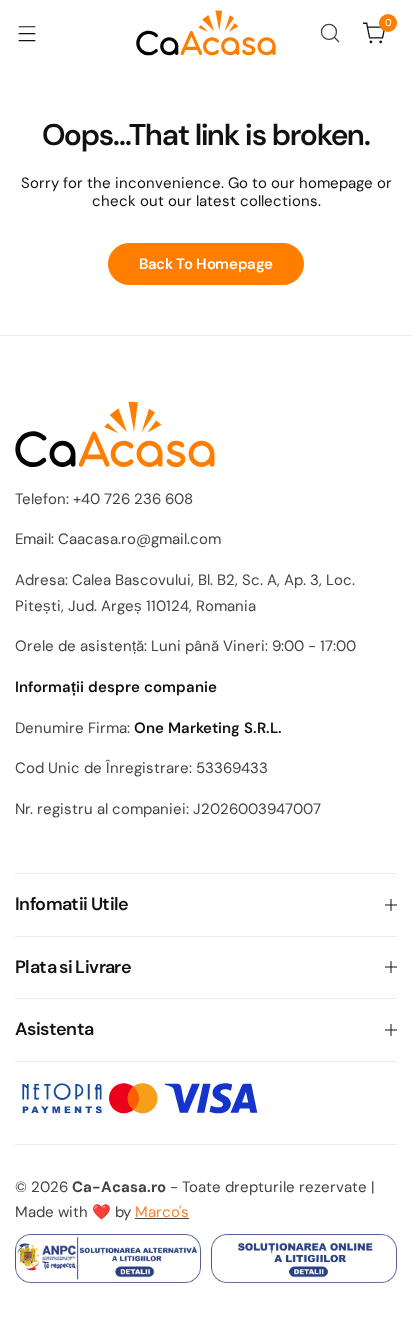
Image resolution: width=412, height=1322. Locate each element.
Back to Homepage (206, 264)
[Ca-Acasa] (206, 33)
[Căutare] (330, 33)
